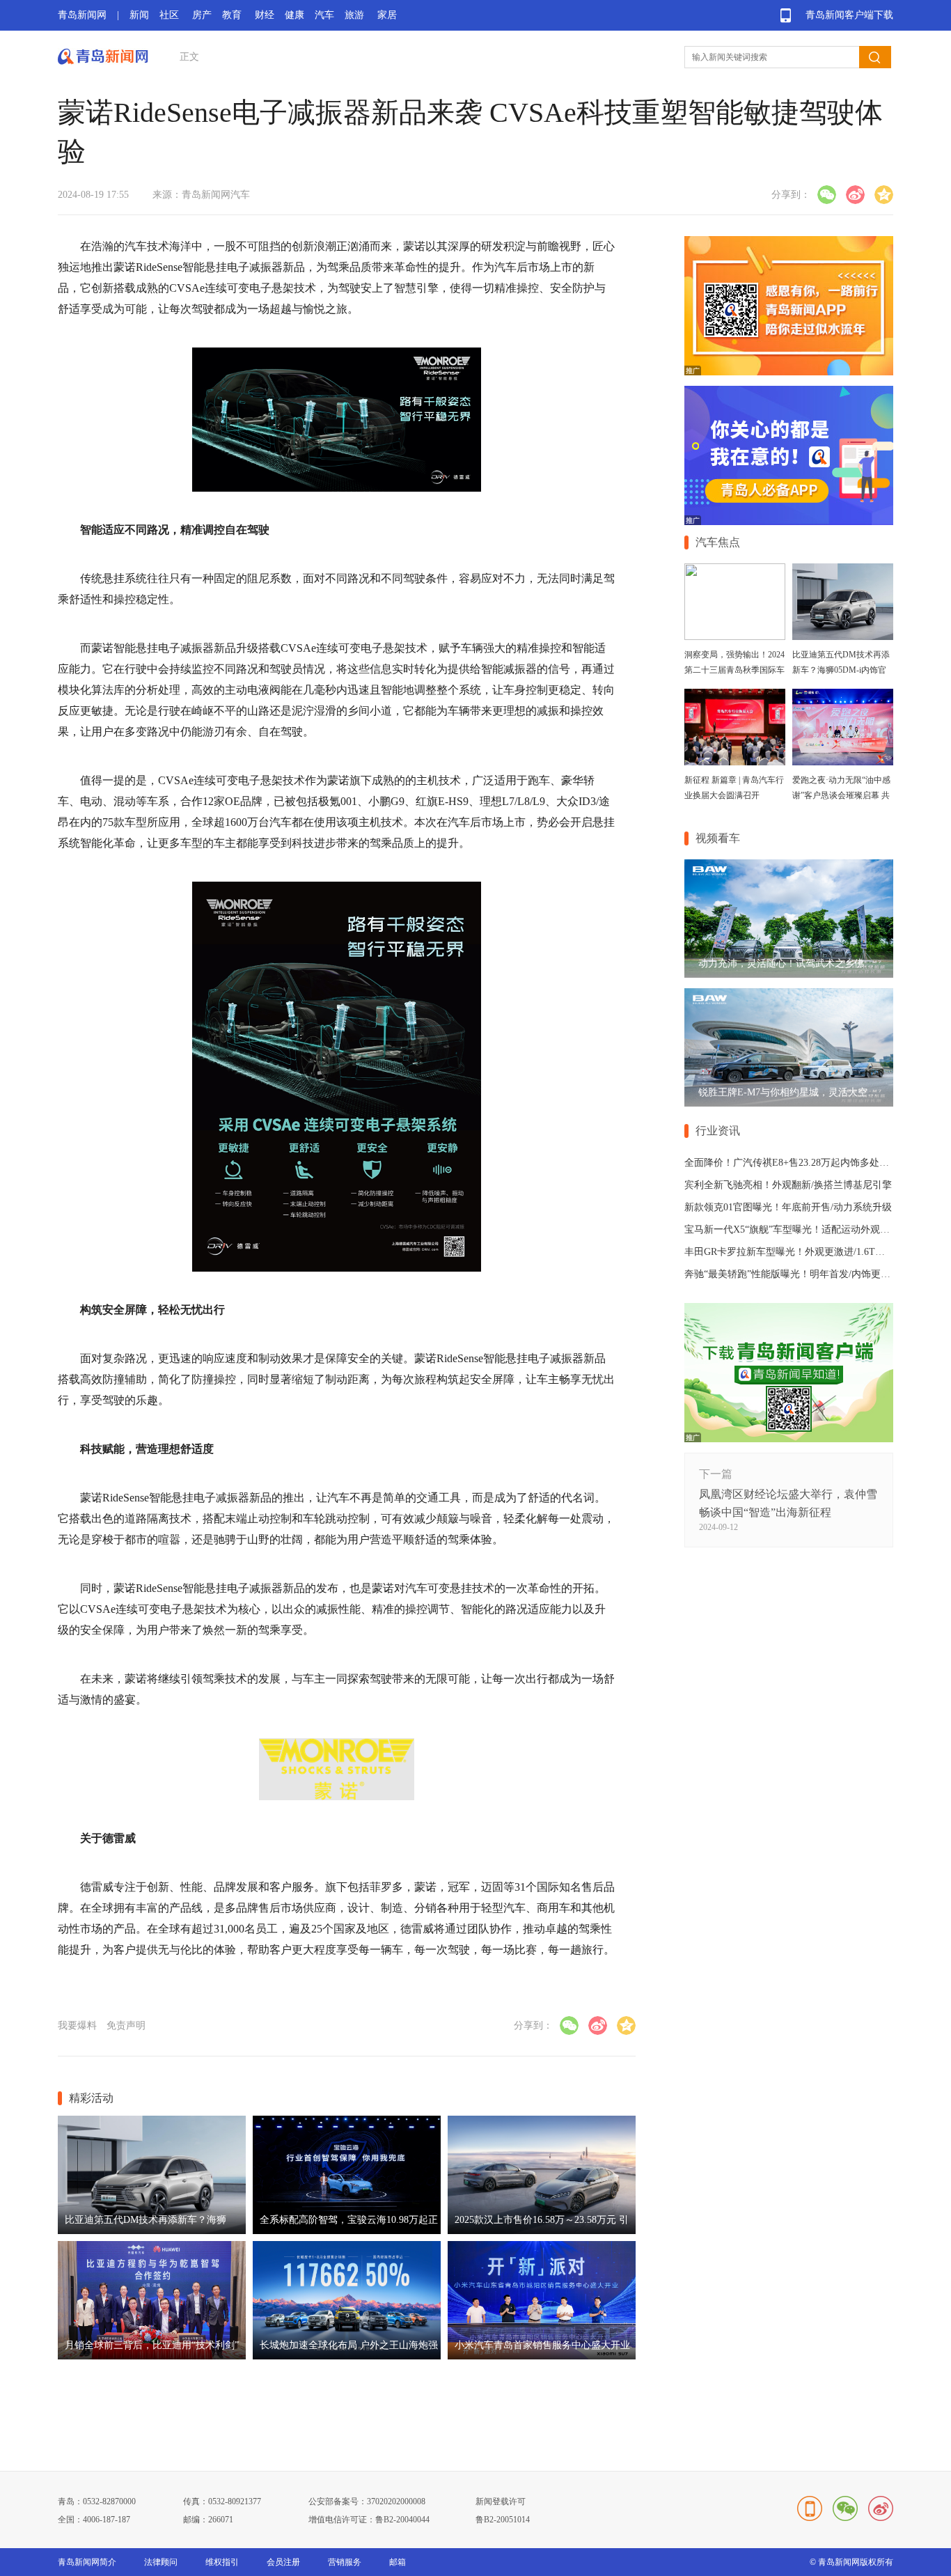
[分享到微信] (827, 195)
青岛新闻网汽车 (216, 195)
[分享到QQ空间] (884, 195)
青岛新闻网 (82, 15)
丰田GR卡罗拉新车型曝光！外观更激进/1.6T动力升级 (799, 1252)
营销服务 (345, 2562)
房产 (202, 15)
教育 (232, 15)
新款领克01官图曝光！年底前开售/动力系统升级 (788, 1207)
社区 (169, 15)
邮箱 (398, 2562)
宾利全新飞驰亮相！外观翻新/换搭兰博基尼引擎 (788, 1185)
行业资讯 (718, 1131)
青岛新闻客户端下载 (849, 15)
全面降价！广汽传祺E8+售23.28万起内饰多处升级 (792, 1163)
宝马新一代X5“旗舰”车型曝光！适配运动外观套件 (792, 1230)
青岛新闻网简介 (87, 2562)
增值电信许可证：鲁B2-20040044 (369, 2520)
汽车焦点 (718, 542)
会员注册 (283, 2562)
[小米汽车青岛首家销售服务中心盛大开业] (542, 2356)
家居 (387, 15)
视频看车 (718, 838)
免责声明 (126, 2025)
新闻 (139, 15)
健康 (294, 15)
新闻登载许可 (501, 2501)
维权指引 (222, 2562)
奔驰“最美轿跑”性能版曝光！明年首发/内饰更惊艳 (792, 1274)
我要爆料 (77, 2025)
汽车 (324, 15)
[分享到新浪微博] (855, 195)
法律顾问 (161, 2562)
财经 (265, 15)
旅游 (354, 15)
